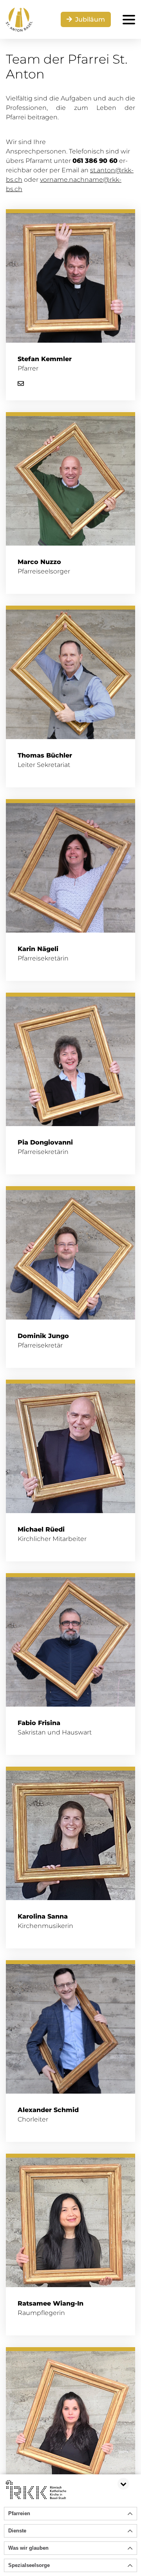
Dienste (17, 2531)
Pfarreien (19, 2513)
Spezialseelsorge (29, 2565)
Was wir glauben (28, 2548)
